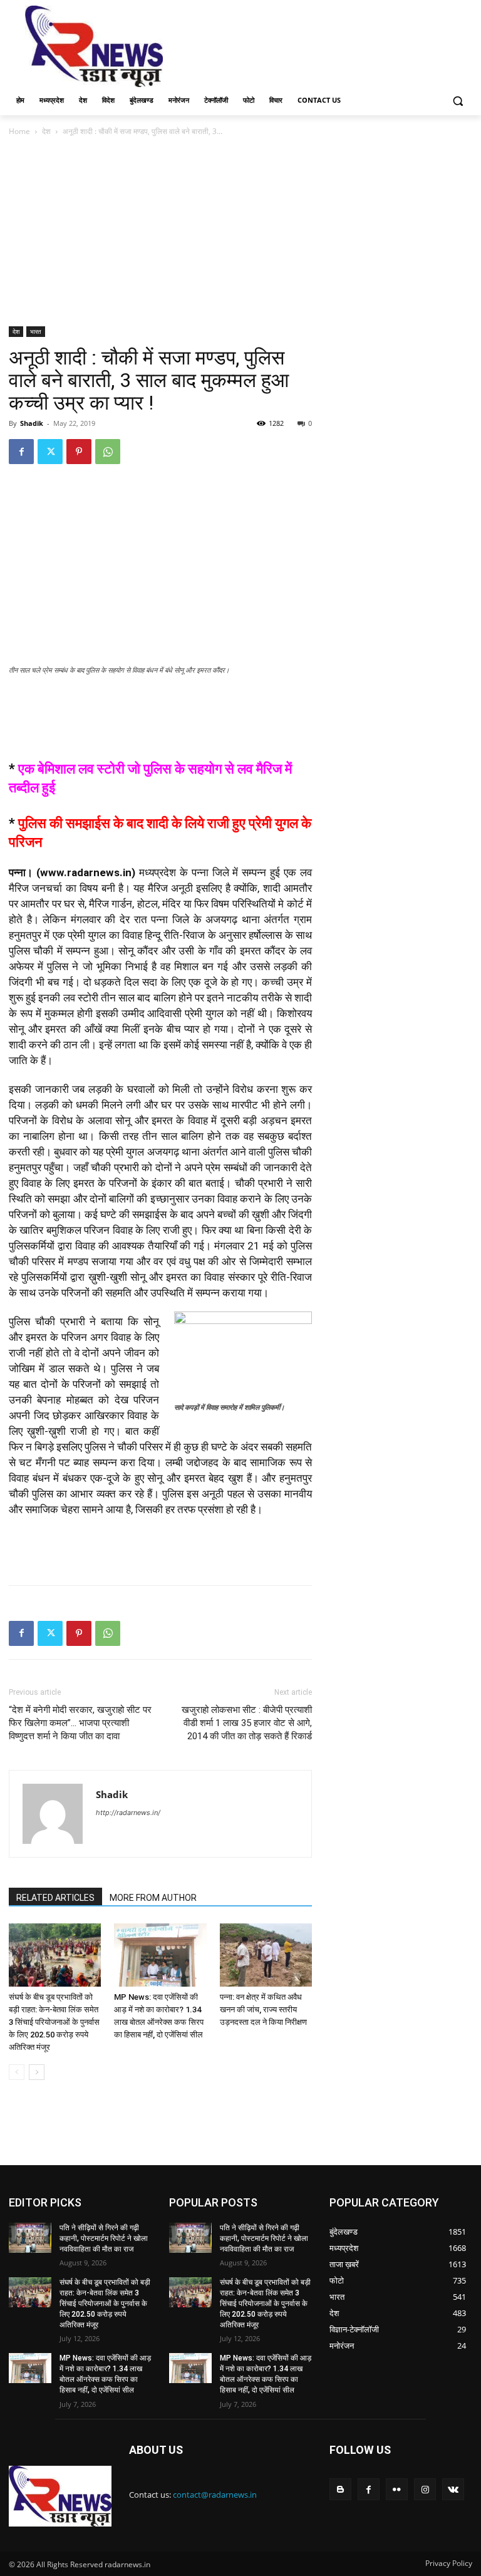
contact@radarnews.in (215, 2495)
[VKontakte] (453, 2489)
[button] (458, 101)
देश (46, 131)
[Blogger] (340, 2489)
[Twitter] (50, 452)
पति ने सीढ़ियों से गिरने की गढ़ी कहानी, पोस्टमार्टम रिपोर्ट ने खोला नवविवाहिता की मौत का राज (104, 2238)
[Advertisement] (326, 45)
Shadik (32, 423)
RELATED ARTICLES (55, 1898)
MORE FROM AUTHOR (153, 1898)
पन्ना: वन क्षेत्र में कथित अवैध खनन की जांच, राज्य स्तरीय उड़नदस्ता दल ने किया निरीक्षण (263, 2010)
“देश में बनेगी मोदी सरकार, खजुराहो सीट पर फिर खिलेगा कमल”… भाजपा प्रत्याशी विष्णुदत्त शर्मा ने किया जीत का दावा (80, 1723)
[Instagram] (425, 2489)
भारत (36, 331)
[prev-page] (17, 2072)
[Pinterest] (79, 452)
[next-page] (37, 2072)
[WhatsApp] (108, 452)
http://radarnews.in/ (128, 1813)
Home (19, 131)
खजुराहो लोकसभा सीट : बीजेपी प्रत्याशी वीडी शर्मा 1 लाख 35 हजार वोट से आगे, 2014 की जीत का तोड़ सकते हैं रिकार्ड (247, 1723)
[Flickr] (397, 2489)
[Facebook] (21, 452)
